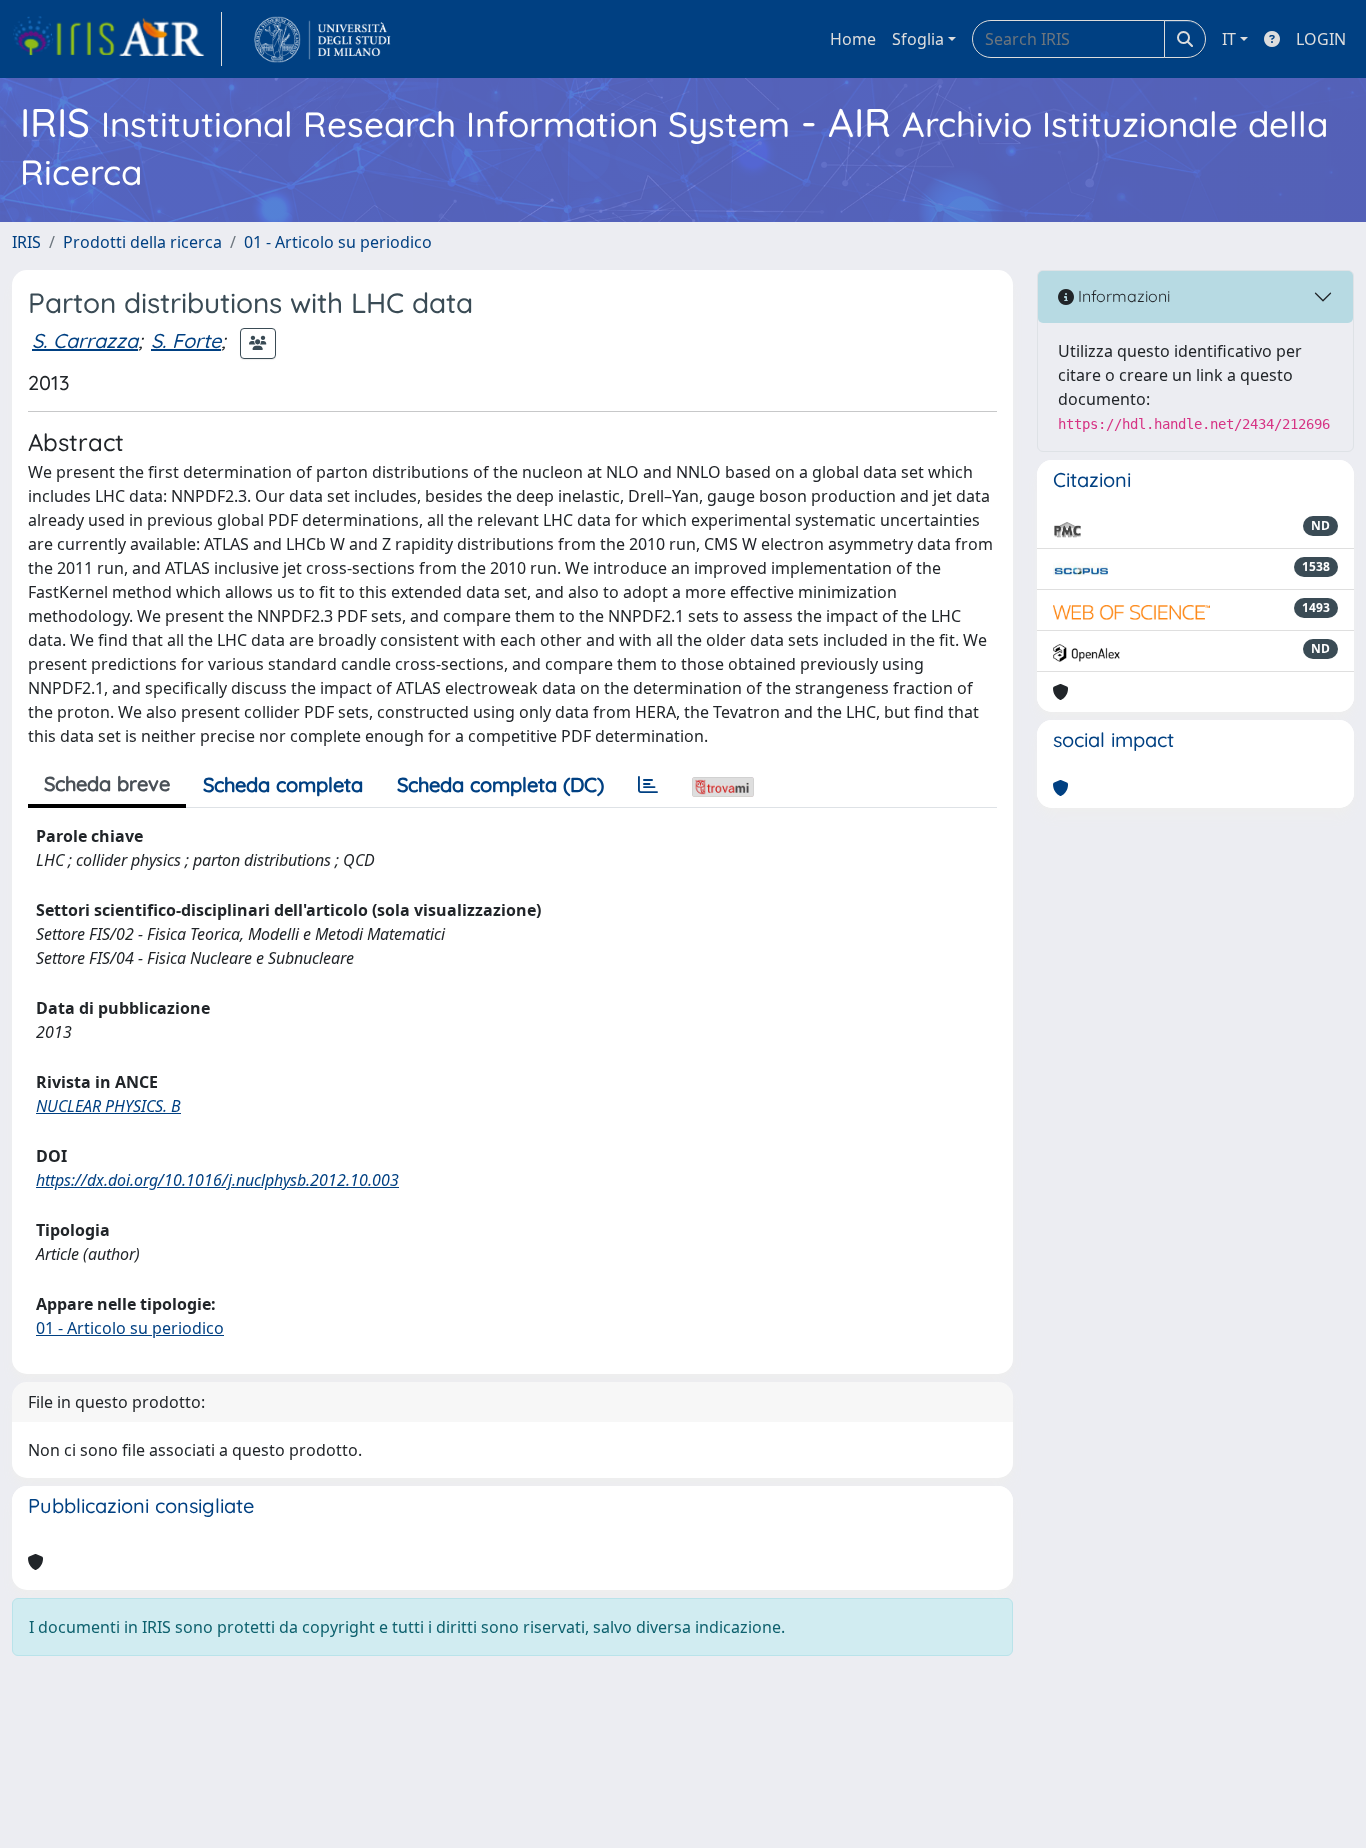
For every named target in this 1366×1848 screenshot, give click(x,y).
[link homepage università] (322, 39)
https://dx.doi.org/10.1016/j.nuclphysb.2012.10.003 (217, 1180)
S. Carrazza (85, 340)
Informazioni (1122, 296)
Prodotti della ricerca (142, 242)
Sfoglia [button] (918, 39)
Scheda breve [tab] (107, 783)
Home (853, 39)
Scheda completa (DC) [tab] (500, 784)
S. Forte (186, 340)
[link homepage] (117, 39)
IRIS (26, 242)
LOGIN (1321, 39)
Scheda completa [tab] (283, 784)
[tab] (648, 785)
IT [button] (1229, 39)
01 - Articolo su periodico (338, 242)
